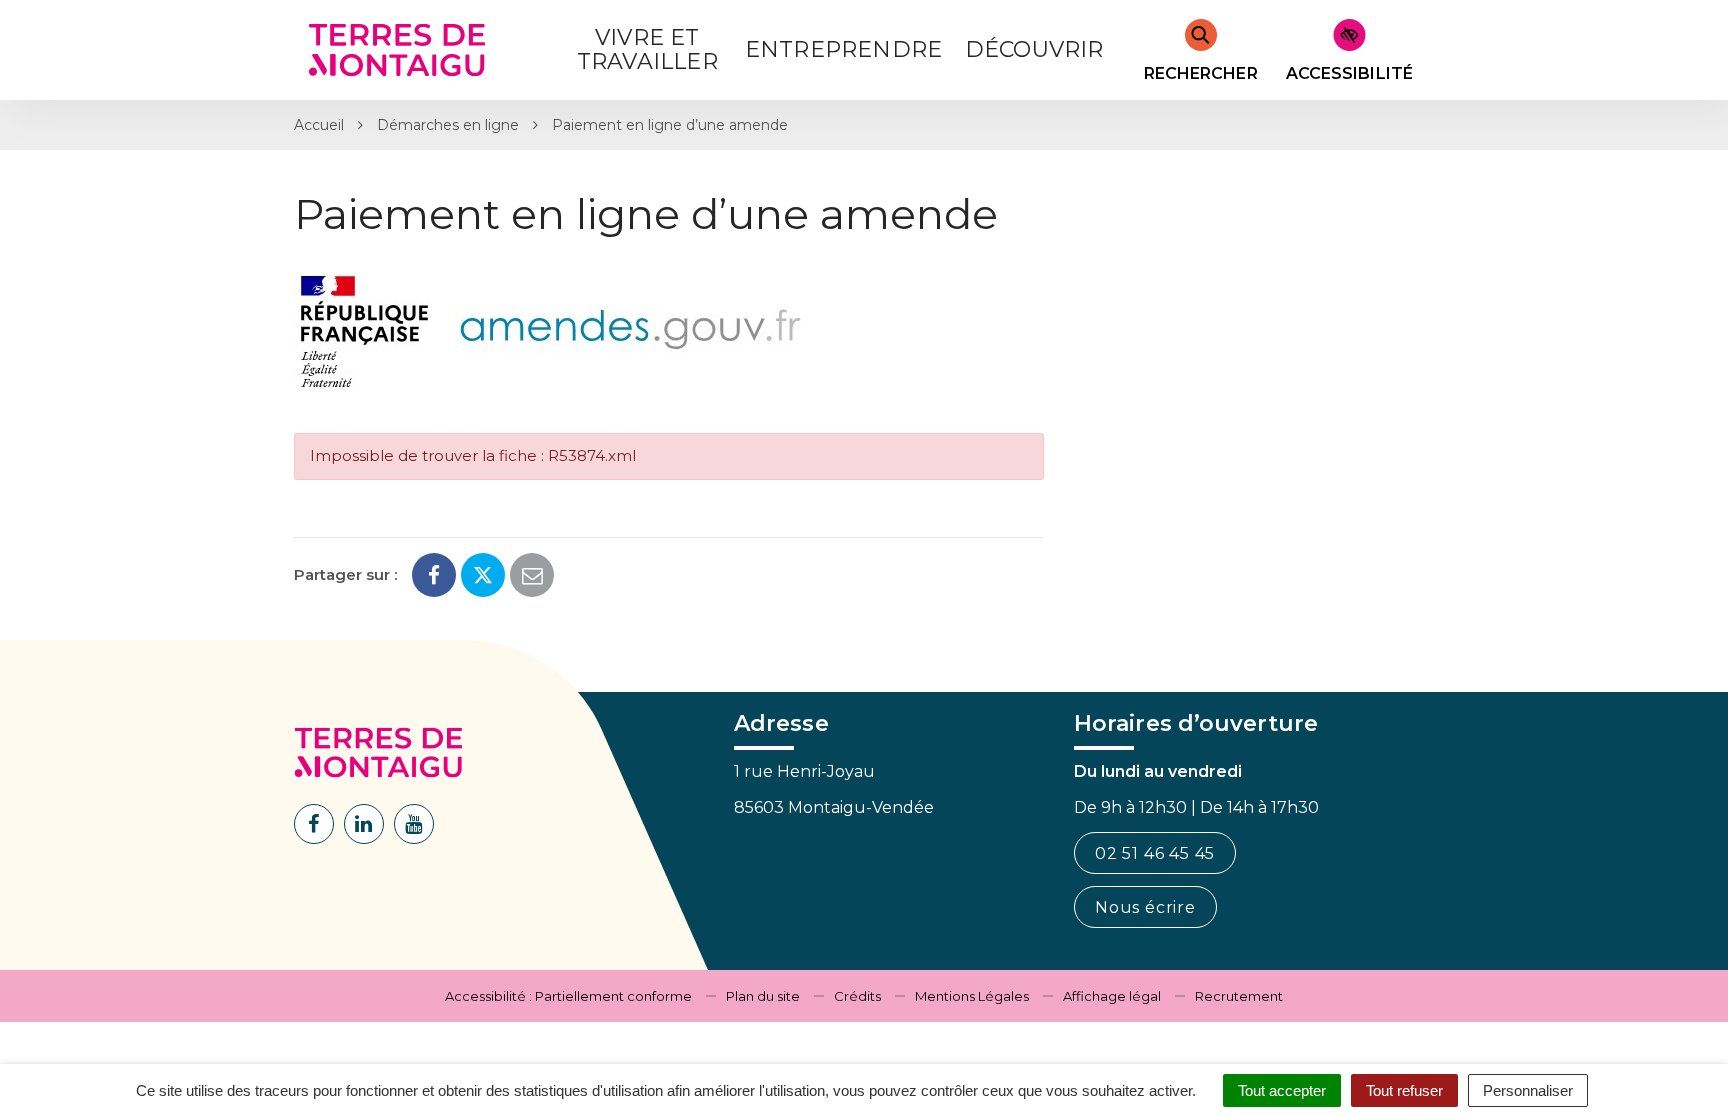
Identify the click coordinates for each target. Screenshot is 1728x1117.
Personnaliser (1528, 1090)
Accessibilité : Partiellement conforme (568, 996)
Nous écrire (1145, 907)
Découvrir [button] (1034, 49)
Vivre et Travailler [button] (647, 49)
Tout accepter (1282, 1090)
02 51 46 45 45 (1155, 853)
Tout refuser (1404, 1090)
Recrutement (1239, 996)
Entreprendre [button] (843, 49)
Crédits (857, 996)
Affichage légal (1112, 996)
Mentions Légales (972, 996)
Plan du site (763, 996)
